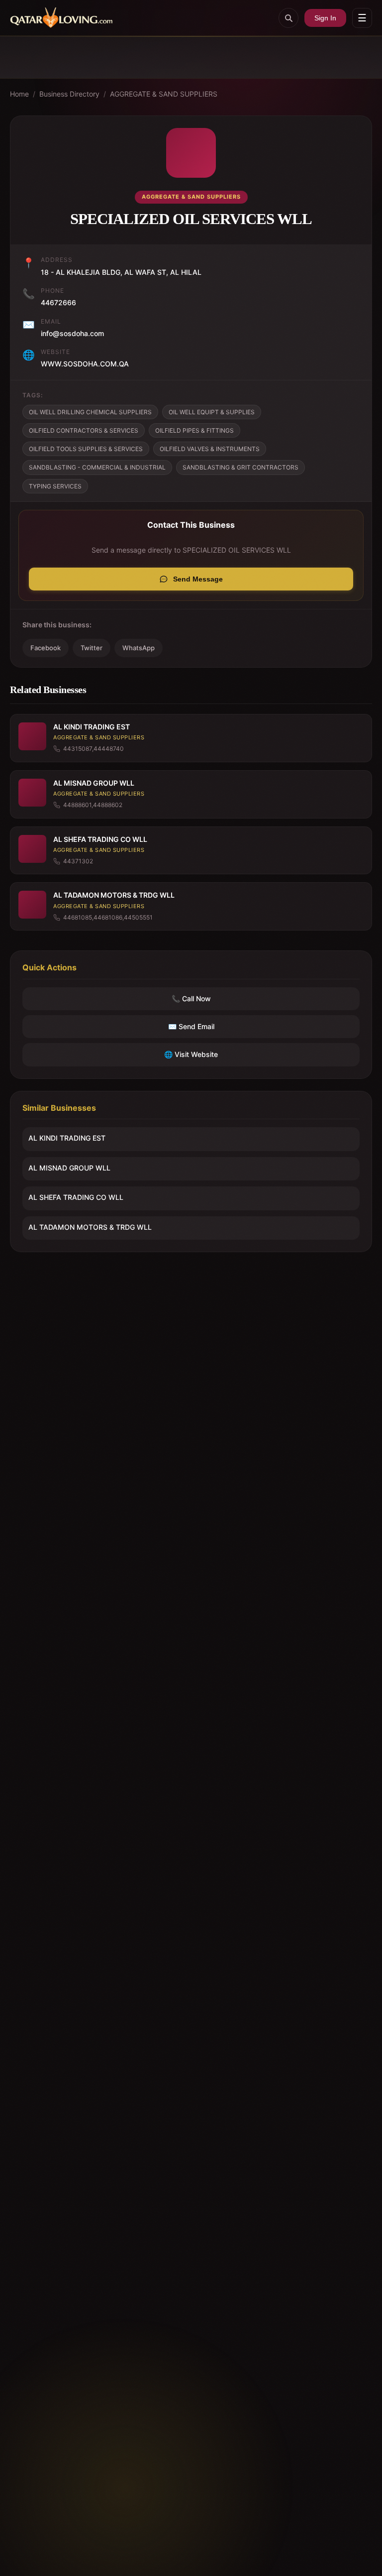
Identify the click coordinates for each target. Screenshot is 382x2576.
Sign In (325, 18)
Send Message (198, 579)
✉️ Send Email (191, 1026)
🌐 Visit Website (191, 1054)
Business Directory (69, 94)
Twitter (92, 648)
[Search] (288, 18)
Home (19, 94)
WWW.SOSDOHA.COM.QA (85, 364)
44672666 (58, 302)
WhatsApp (139, 648)
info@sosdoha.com (72, 333)
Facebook (46, 648)
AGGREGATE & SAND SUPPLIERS (164, 94)
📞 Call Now (191, 998)
